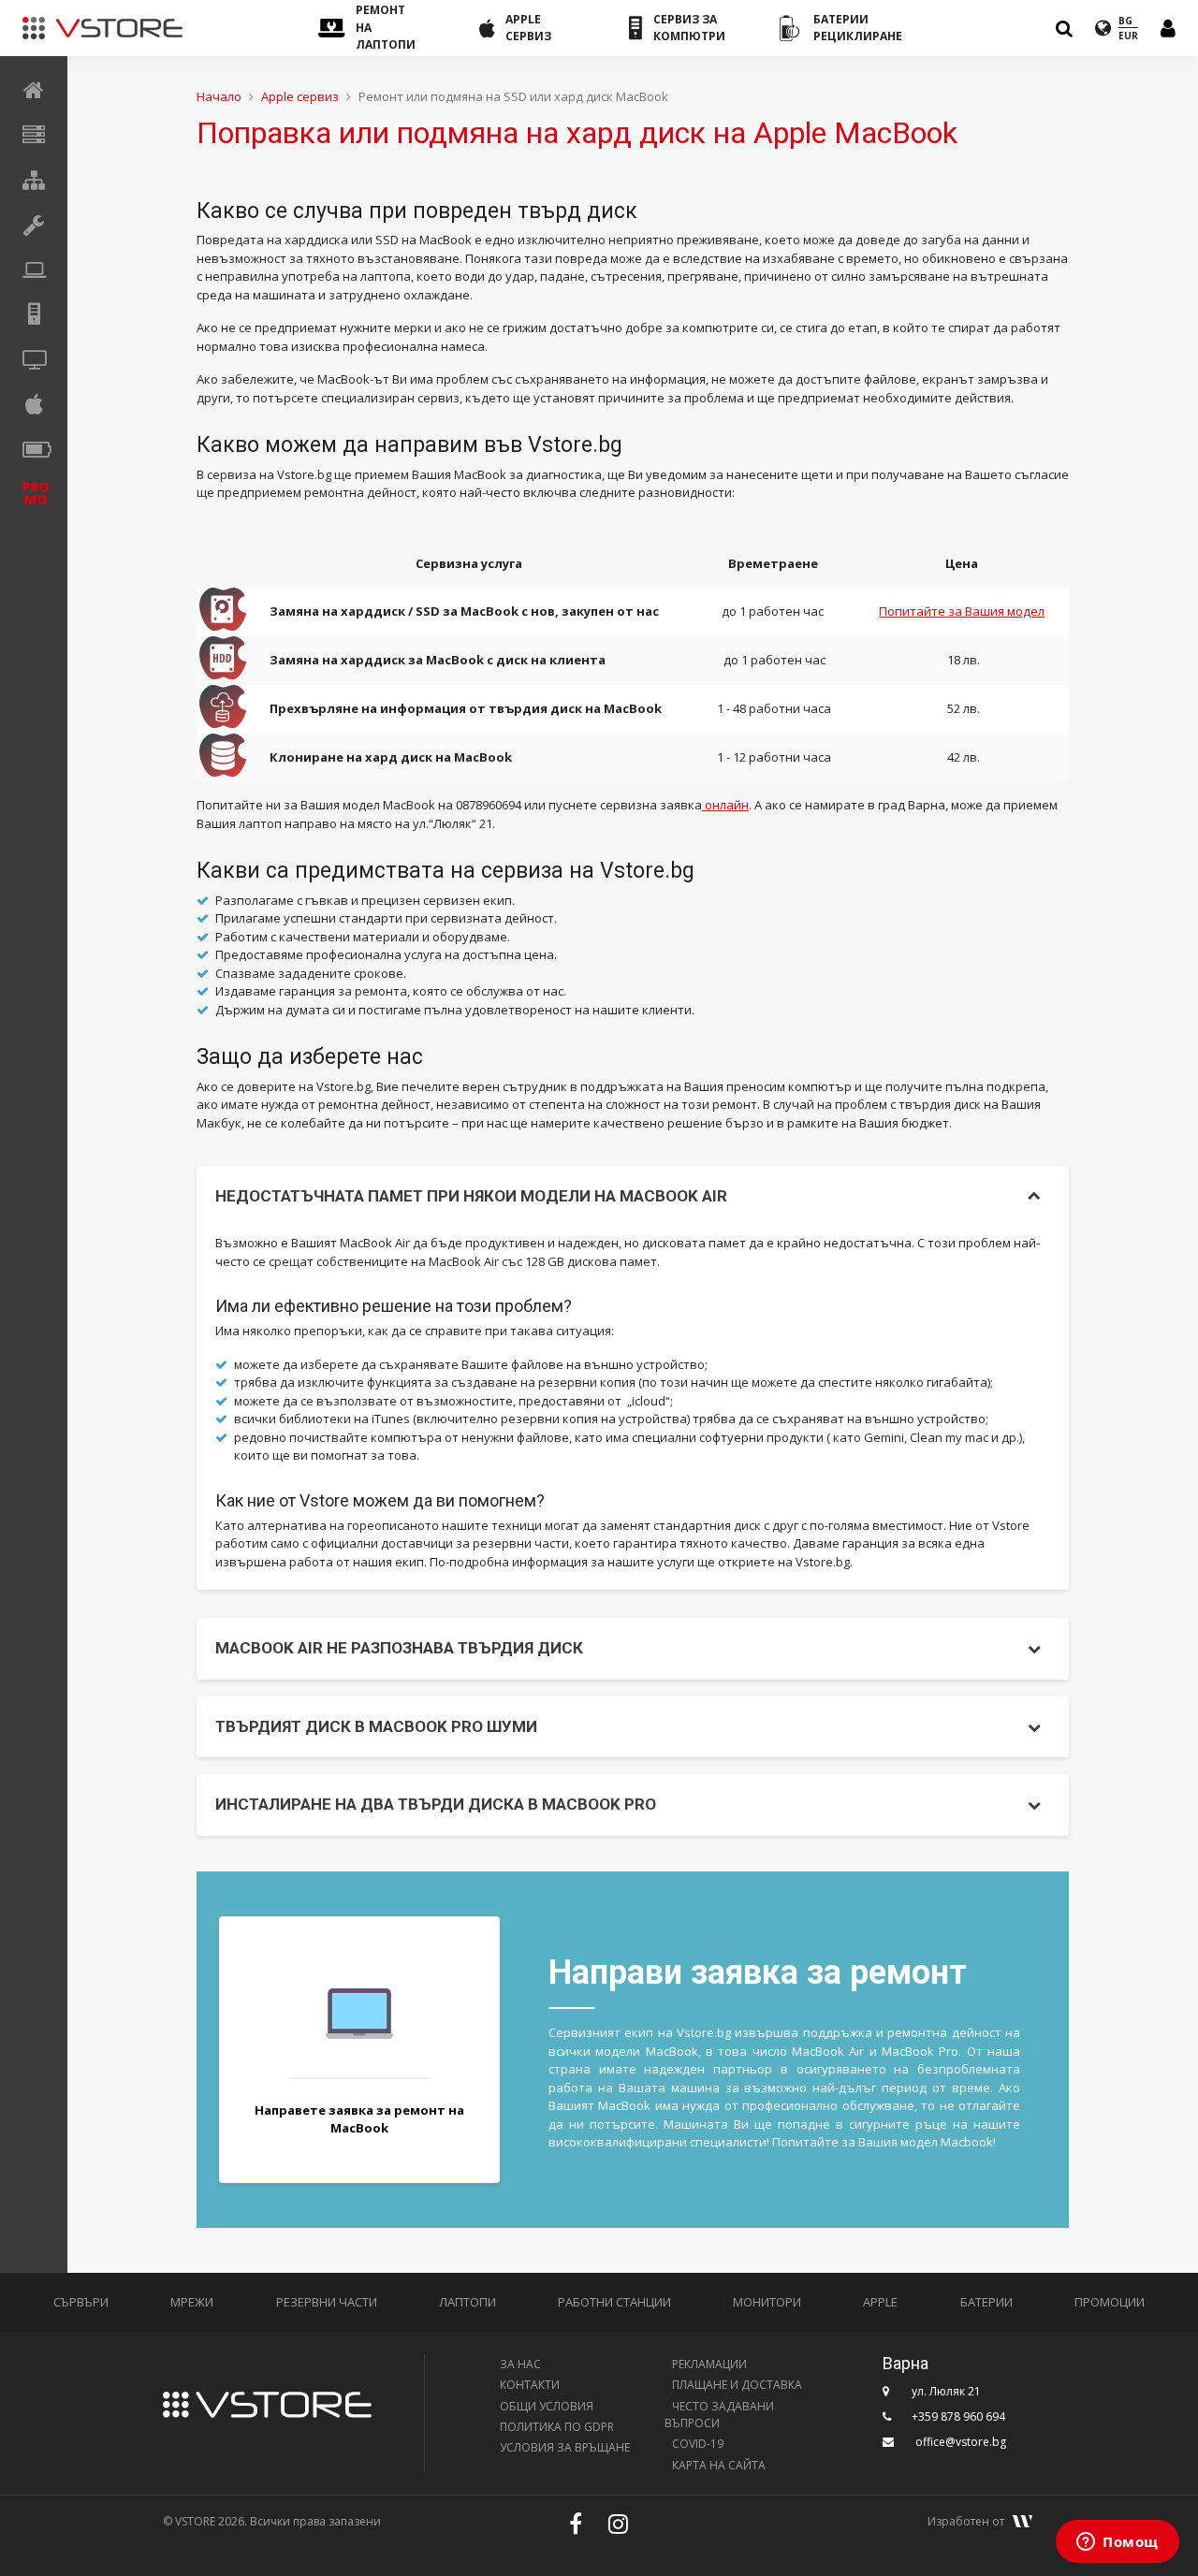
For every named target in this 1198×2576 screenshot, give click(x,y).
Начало (219, 96)
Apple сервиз (300, 96)
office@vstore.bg (961, 2442)
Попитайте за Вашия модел (962, 611)
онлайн (725, 805)
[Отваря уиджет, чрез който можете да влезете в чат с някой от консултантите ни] (1118, 2543)
